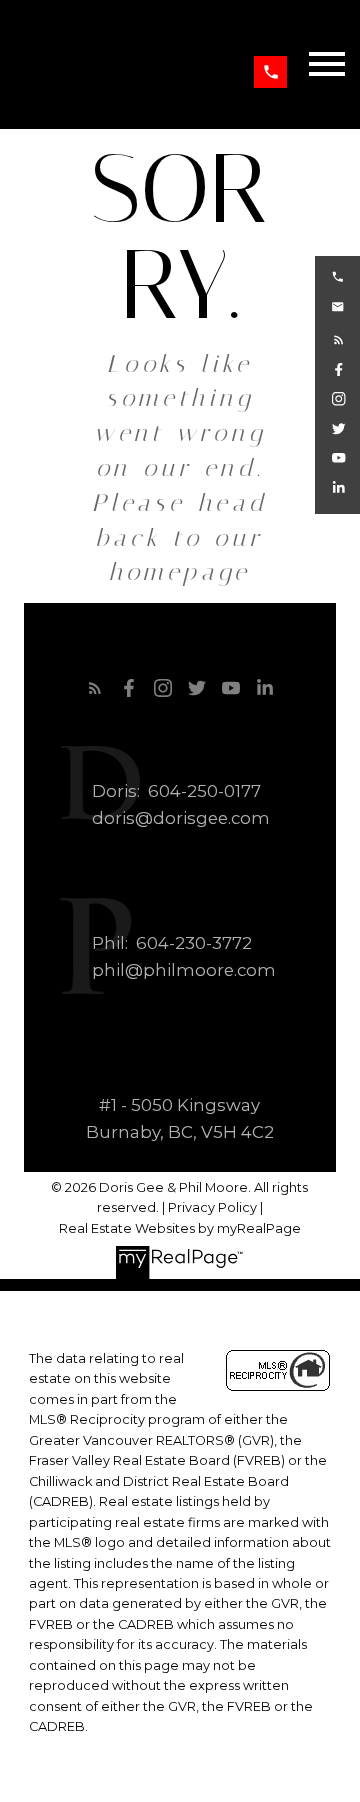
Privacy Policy (212, 1207)
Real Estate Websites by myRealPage (180, 1228)
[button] (270, 72)
